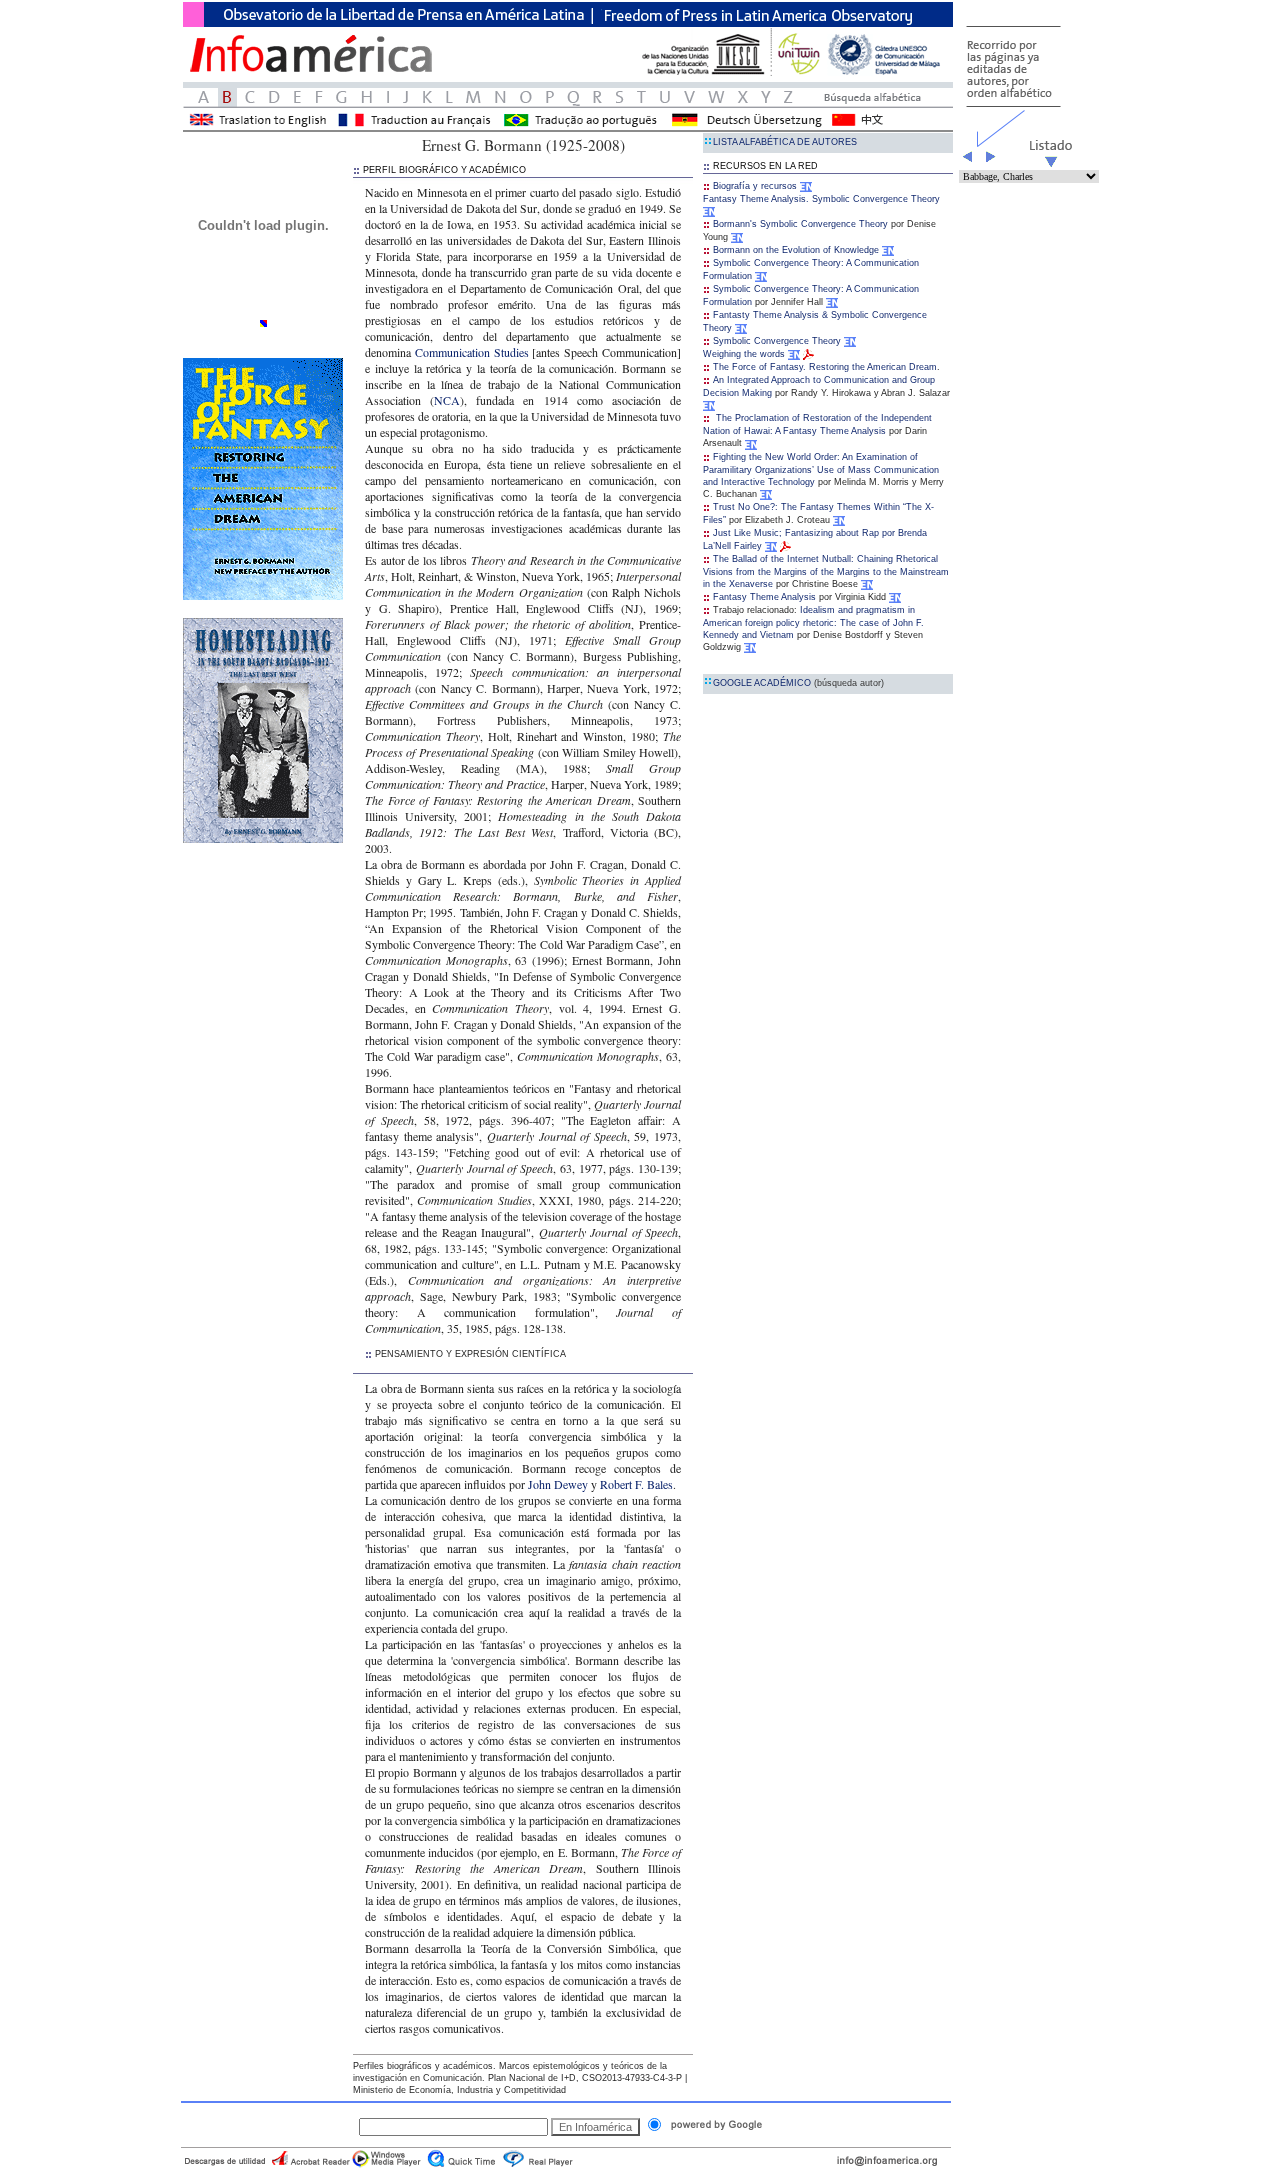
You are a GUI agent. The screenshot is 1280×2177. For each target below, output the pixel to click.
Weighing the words (744, 354)
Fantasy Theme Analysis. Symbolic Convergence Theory (821, 199)
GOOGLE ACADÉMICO (798, 683)
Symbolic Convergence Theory (777, 341)
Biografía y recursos (755, 186)
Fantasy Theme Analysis (764, 597)
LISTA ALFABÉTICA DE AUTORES (785, 142)
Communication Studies (474, 352)
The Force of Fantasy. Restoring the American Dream (825, 367)
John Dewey (558, 1484)
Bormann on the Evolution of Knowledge (796, 250)
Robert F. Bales (636, 1484)
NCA (447, 400)
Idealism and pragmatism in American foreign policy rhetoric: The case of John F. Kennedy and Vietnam (813, 622)
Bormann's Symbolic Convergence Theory (800, 224)
